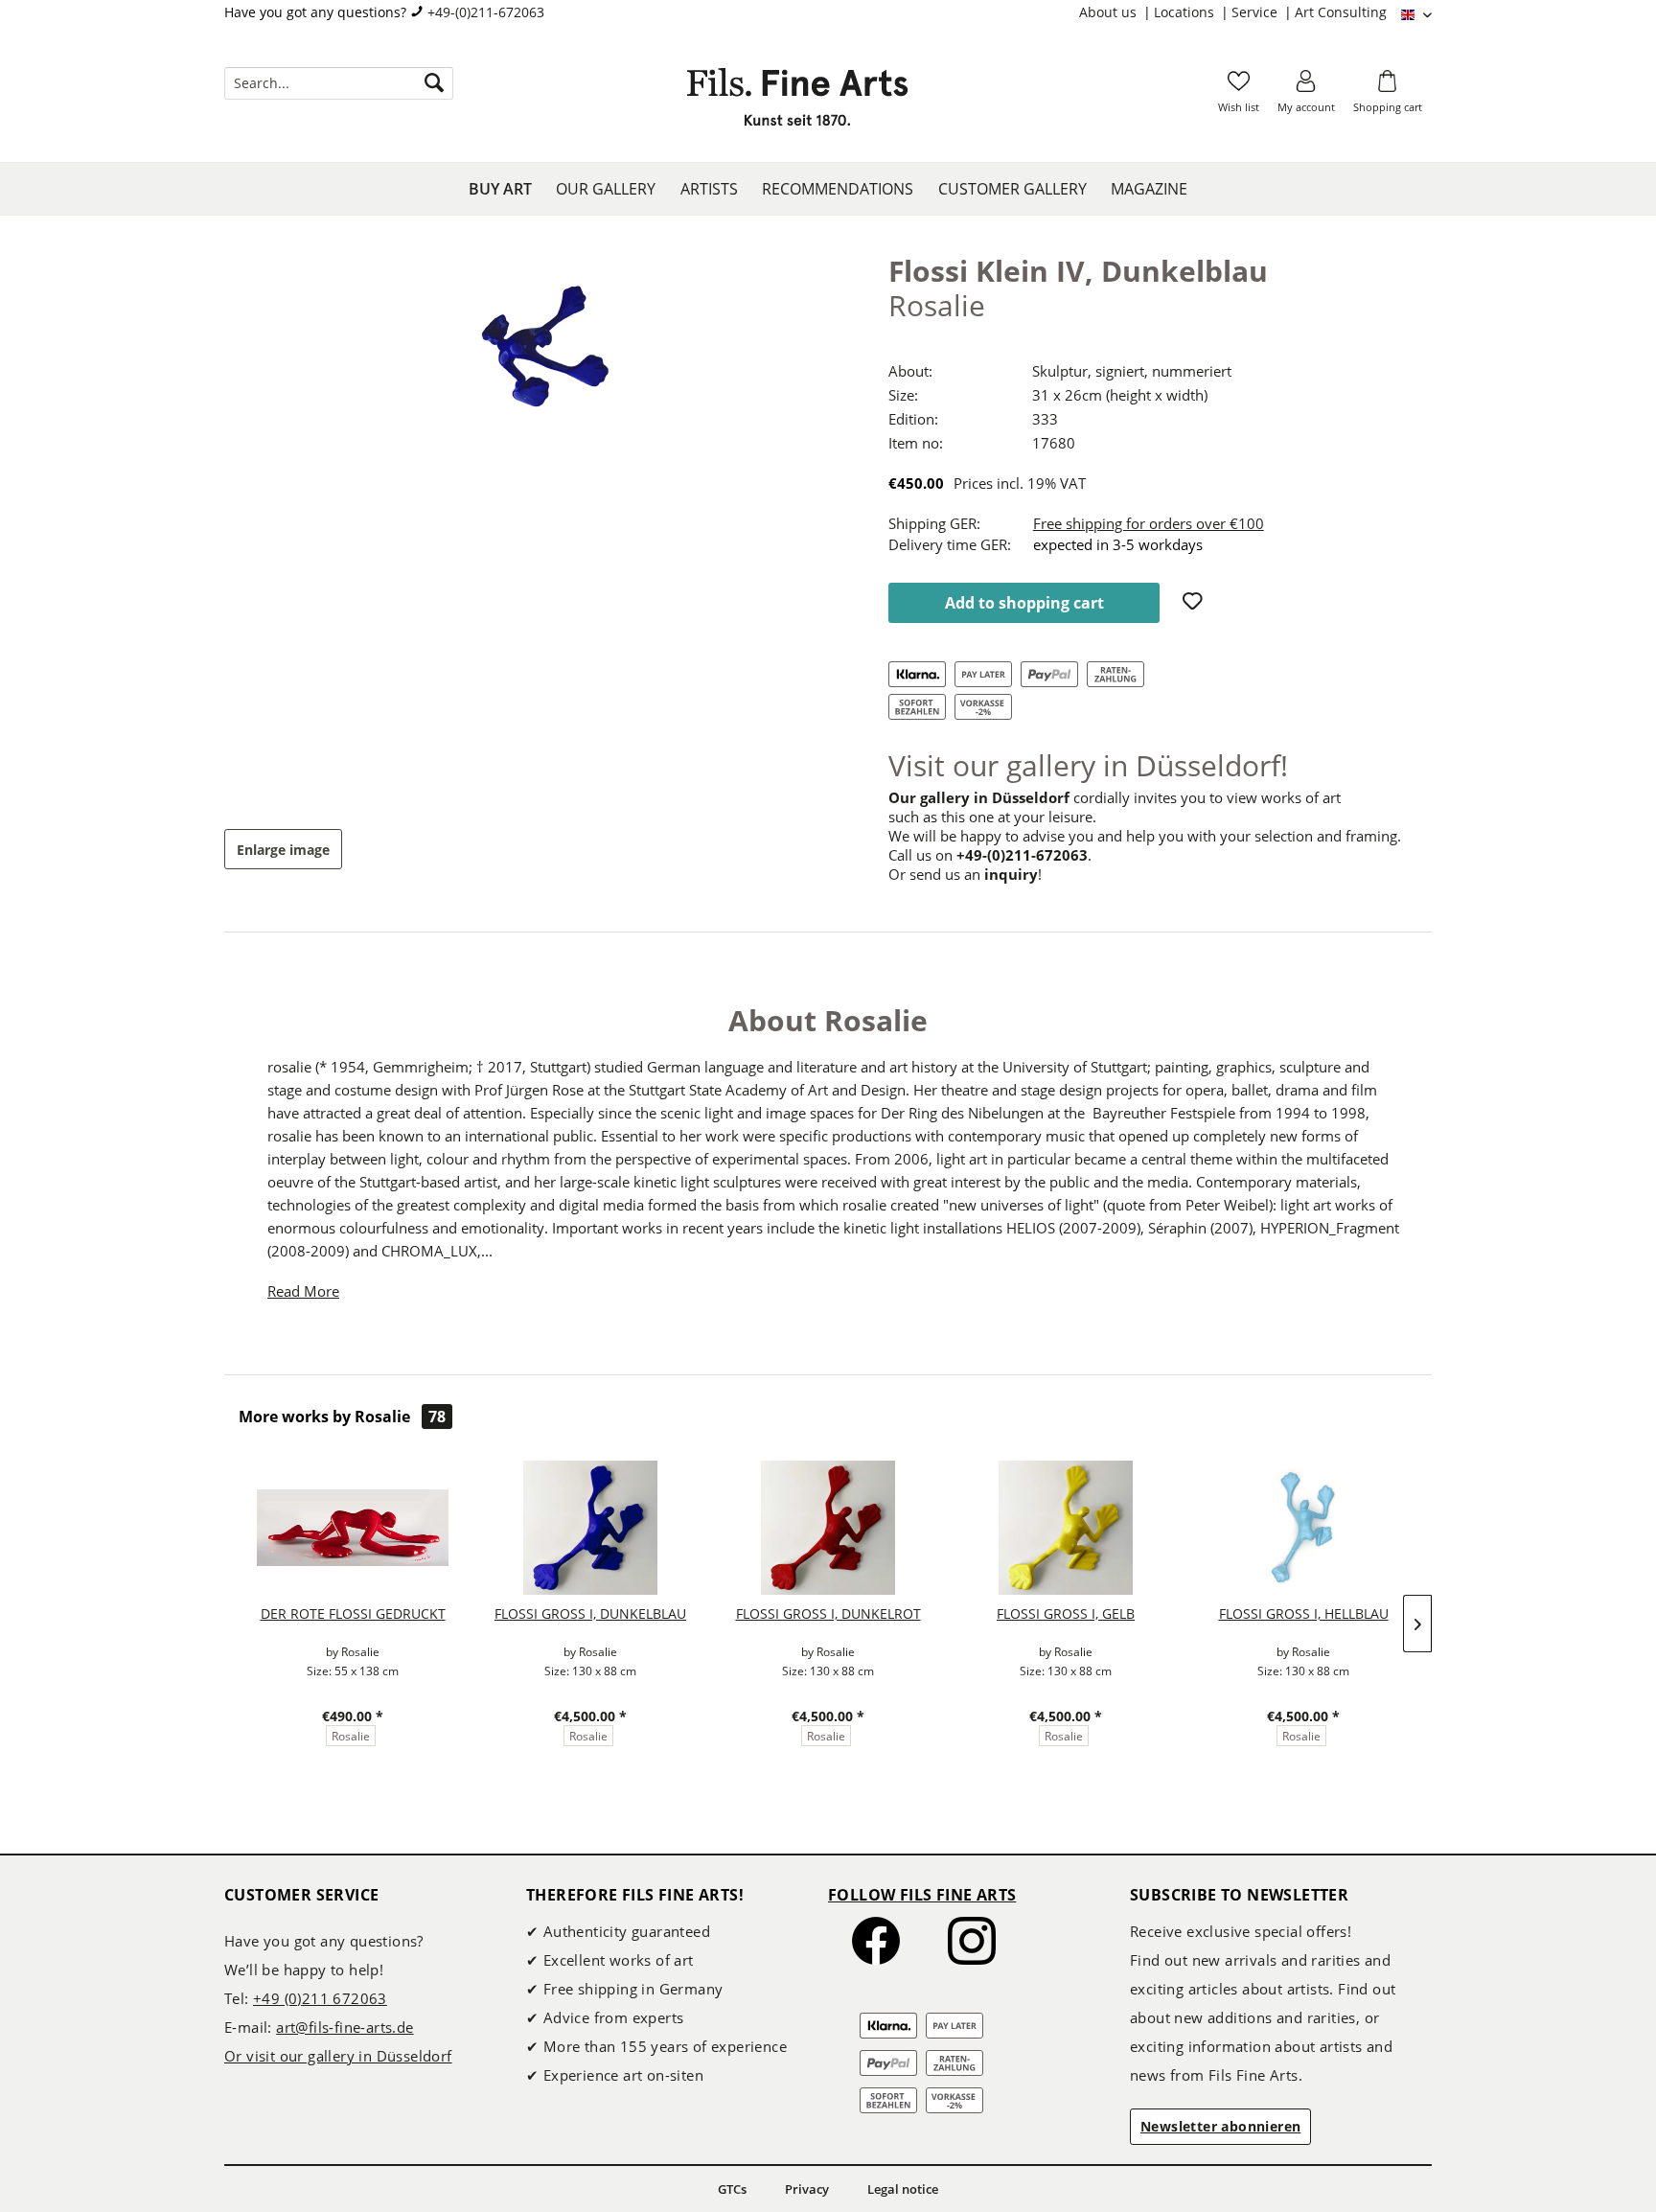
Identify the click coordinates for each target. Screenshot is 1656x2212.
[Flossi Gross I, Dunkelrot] (828, 1528)
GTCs (732, 2189)
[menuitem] (1116, 12)
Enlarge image (283, 850)
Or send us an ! (965, 874)
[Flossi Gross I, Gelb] (1066, 1528)
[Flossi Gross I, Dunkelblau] (590, 1528)
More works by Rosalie (342, 1417)
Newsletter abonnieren (1220, 2126)
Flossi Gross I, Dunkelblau (590, 1613)
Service (1256, 12)
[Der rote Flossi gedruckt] (353, 1528)
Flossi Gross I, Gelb (1066, 1613)
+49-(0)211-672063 (486, 12)
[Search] (434, 83)
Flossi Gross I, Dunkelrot (828, 1613)
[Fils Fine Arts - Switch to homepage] (797, 103)
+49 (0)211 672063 (320, 1998)
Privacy (807, 2189)
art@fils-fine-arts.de (345, 2027)
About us (1110, 12)
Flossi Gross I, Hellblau (1304, 1613)
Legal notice (903, 2189)
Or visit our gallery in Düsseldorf (338, 2056)
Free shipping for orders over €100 (1149, 523)
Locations (1186, 12)
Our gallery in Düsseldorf (979, 797)
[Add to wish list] (1195, 603)
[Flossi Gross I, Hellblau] (1303, 1528)
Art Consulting (1341, 12)
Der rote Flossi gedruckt (353, 1613)
